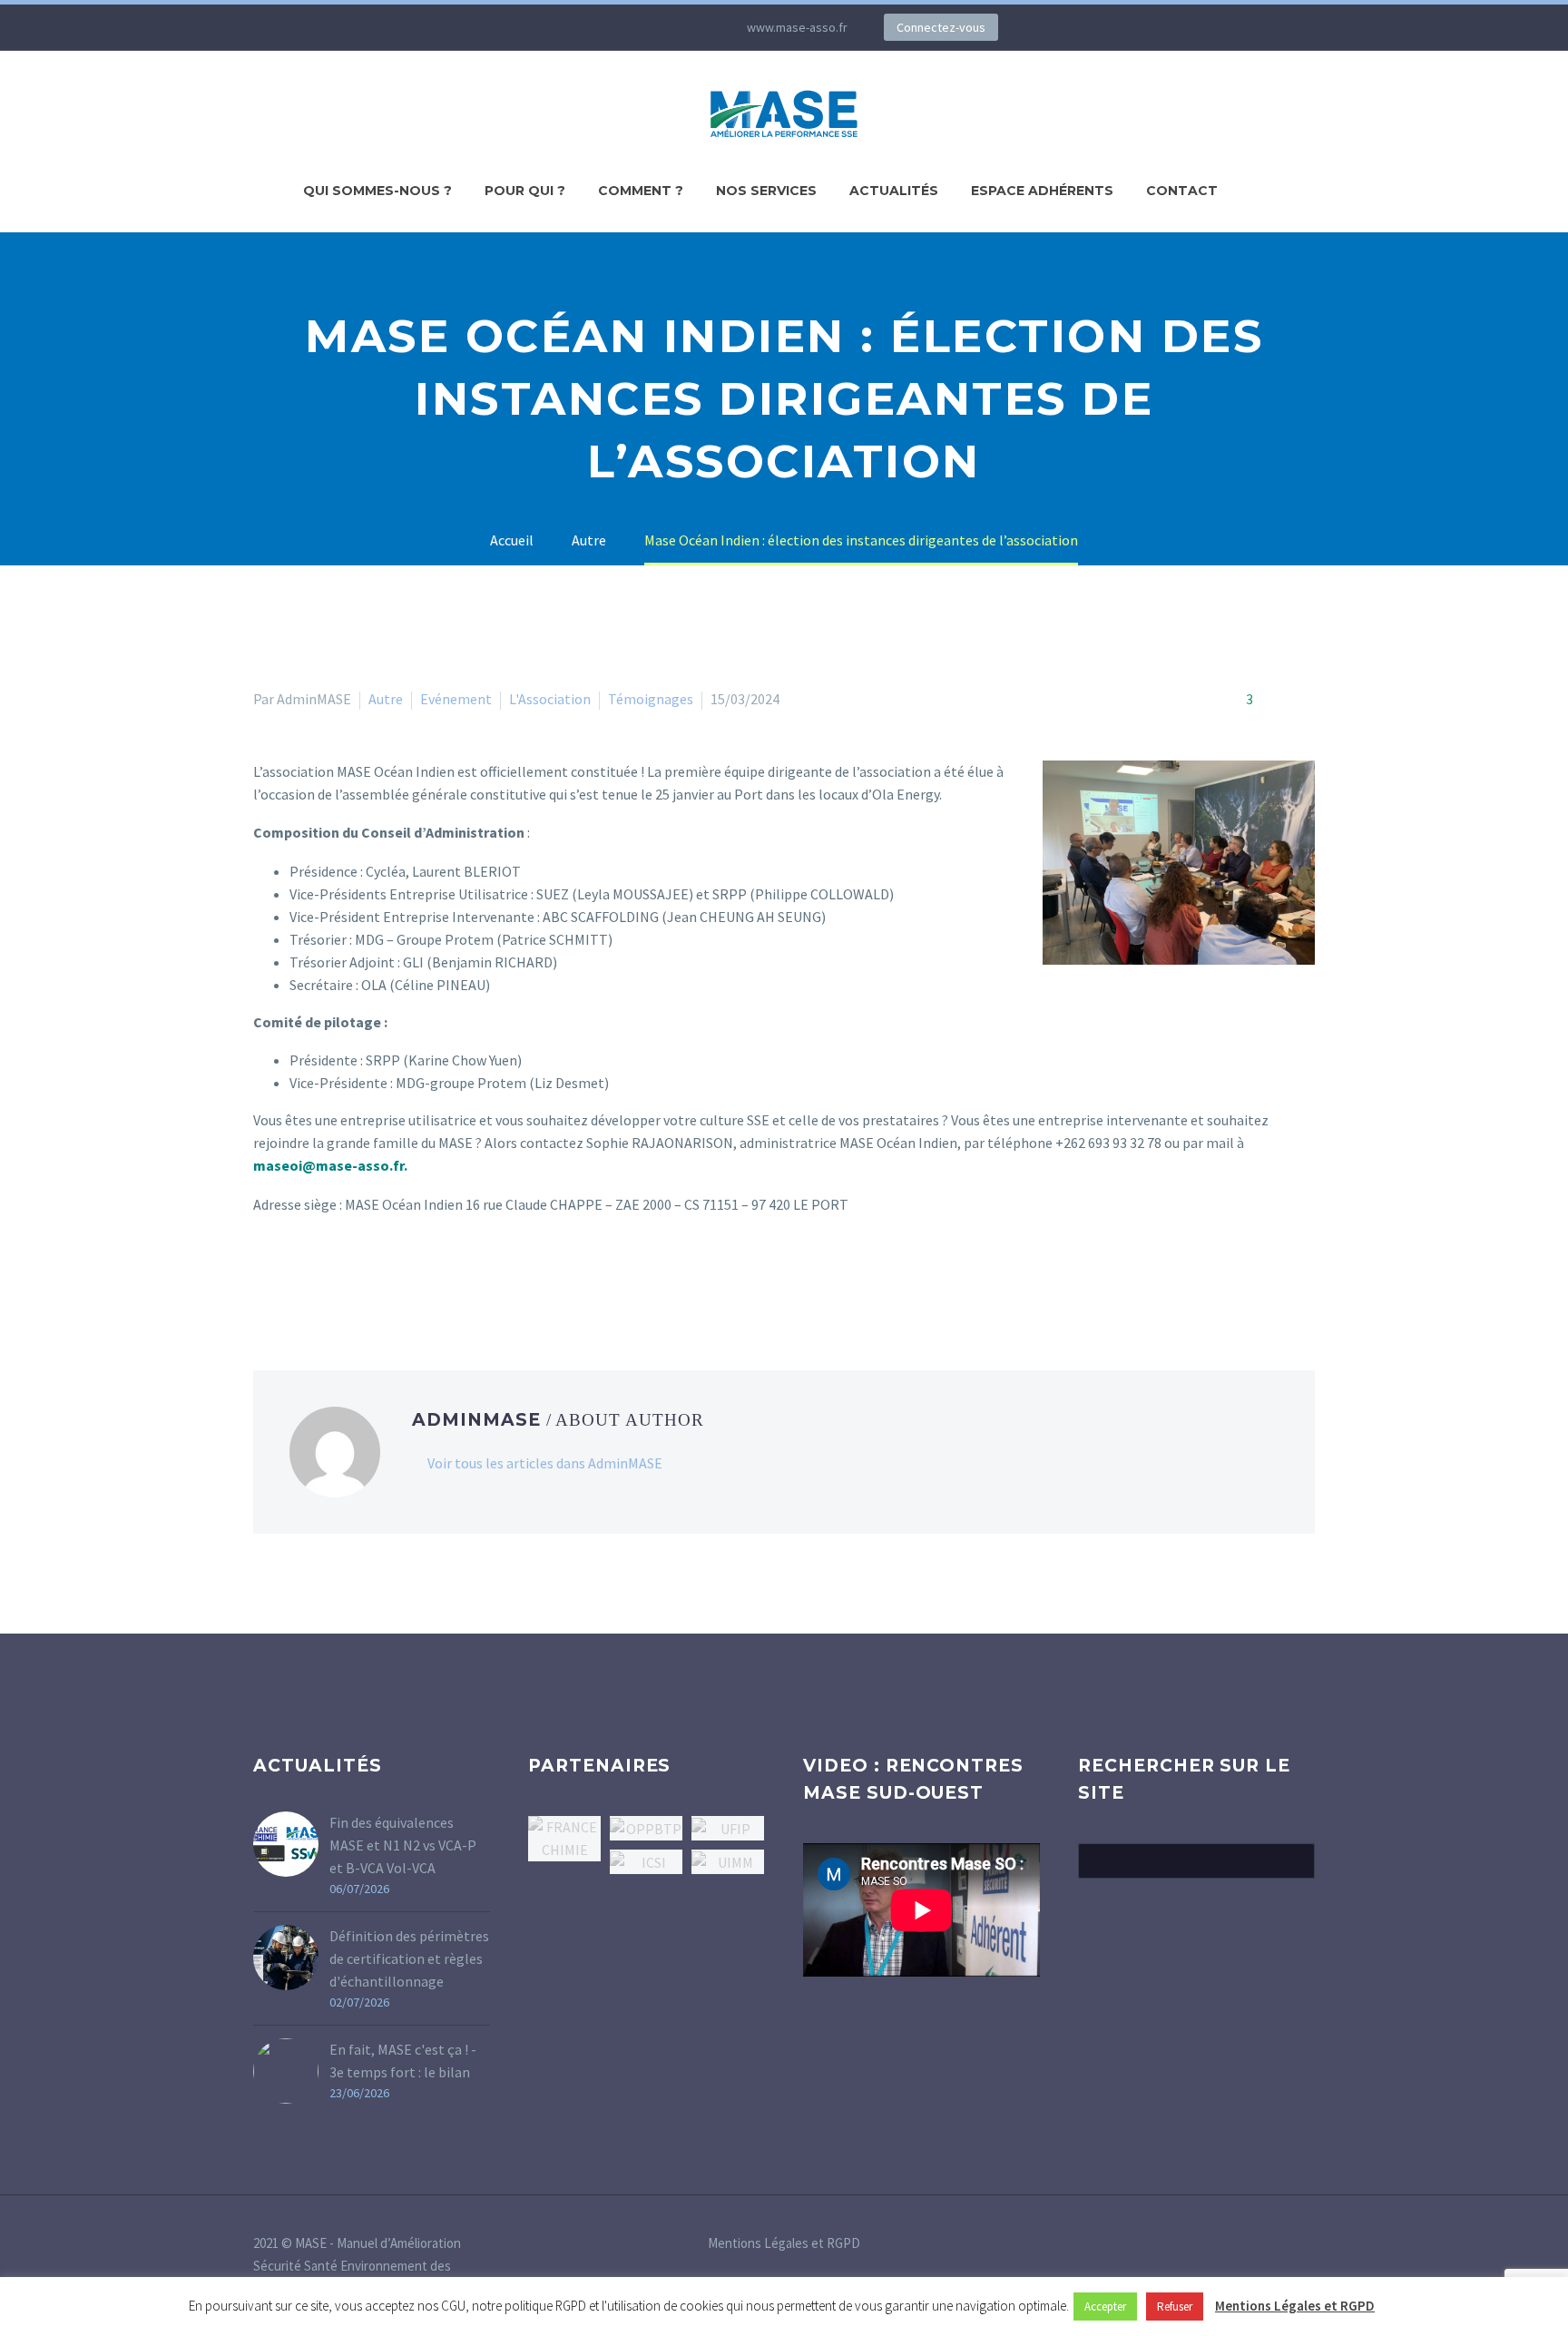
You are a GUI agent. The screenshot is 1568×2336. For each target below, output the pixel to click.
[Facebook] (265, 1278)
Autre (386, 699)
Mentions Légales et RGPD (784, 2244)
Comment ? (641, 191)
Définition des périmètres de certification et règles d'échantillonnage (409, 1958)
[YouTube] (661, 27)
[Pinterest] (318, 1278)
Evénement (456, 699)
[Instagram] (634, 27)
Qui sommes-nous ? (377, 191)
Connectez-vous (941, 27)
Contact (1182, 191)
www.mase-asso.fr (797, 27)
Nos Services (766, 191)
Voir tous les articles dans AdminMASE (545, 1463)
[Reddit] (397, 1278)
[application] (921, 1910)
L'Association (550, 699)
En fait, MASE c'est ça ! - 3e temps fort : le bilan (403, 2061)
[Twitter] (607, 27)
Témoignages (651, 699)
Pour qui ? (525, 191)
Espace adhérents (1042, 191)
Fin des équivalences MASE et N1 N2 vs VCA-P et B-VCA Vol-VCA (403, 1845)
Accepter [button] (1105, 2307)
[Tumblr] (344, 1278)
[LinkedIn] (580, 27)
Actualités (894, 191)
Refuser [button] (1175, 2307)
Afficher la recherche (1295, 1860)
